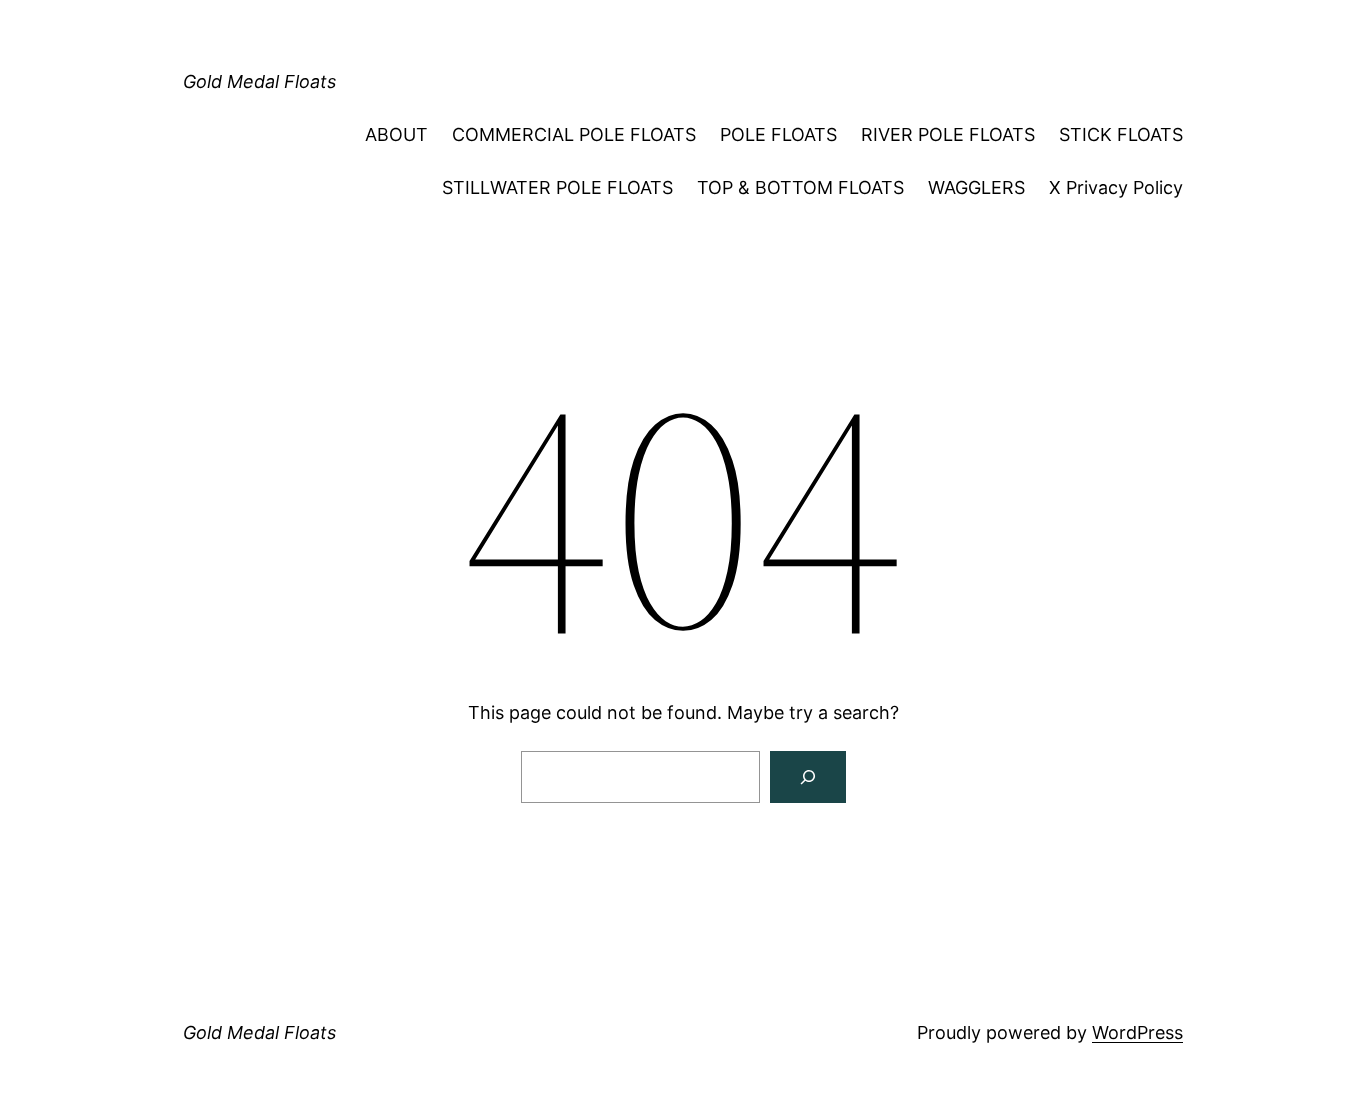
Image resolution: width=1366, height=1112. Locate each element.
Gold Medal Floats (259, 81)
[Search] (808, 777)
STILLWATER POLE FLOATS (557, 187)
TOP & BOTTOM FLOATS (800, 187)
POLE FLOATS (778, 134)
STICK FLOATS (1121, 134)
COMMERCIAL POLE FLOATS (574, 134)
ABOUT (396, 134)
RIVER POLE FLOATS (948, 134)
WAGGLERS (976, 187)
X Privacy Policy (1116, 187)
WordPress (1137, 1032)
